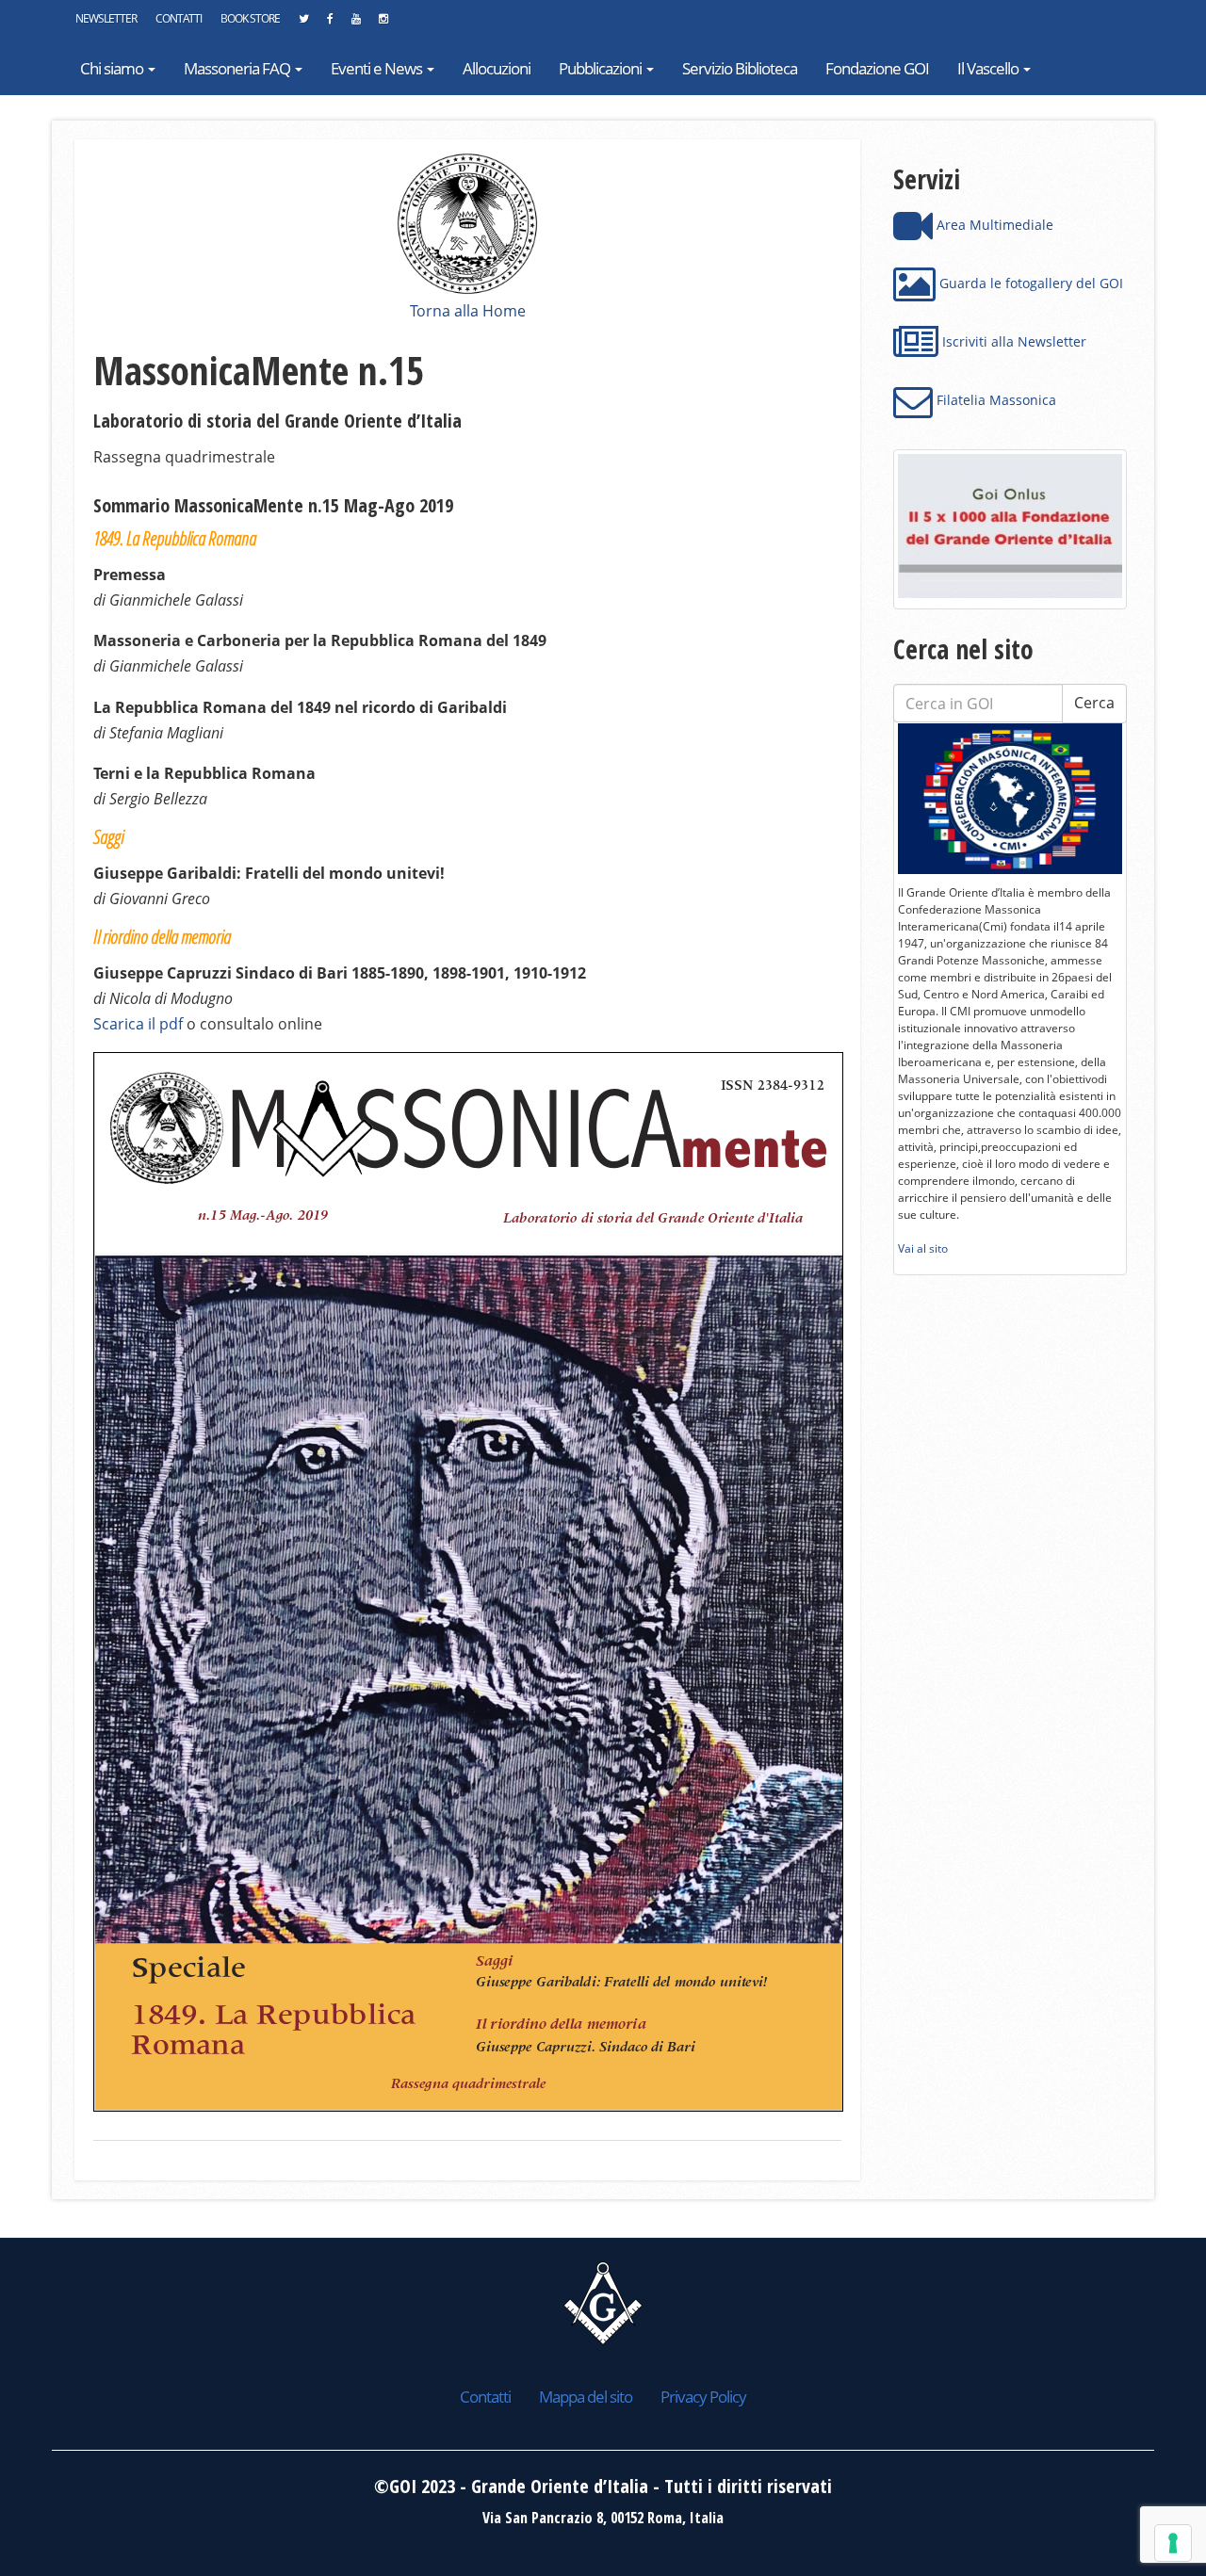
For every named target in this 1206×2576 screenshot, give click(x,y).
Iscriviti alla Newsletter (1012, 341)
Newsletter (106, 18)
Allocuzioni (497, 68)
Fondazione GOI (877, 68)
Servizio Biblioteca (740, 68)
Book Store (250, 18)
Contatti (179, 18)
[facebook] (330, 24)
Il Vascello (989, 68)
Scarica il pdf (138, 1024)
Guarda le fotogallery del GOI (1029, 283)
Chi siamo (113, 68)
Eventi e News (378, 68)
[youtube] (356, 24)
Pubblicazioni (602, 68)
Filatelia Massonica (994, 400)
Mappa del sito (586, 2397)
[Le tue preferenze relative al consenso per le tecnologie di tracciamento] (1173, 2543)
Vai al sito (923, 1248)
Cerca (1094, 703)
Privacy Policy (703, 2397)
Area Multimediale (993, 225)
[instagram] (383, 24)
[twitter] (303, 24)
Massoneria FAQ (238, 68)
